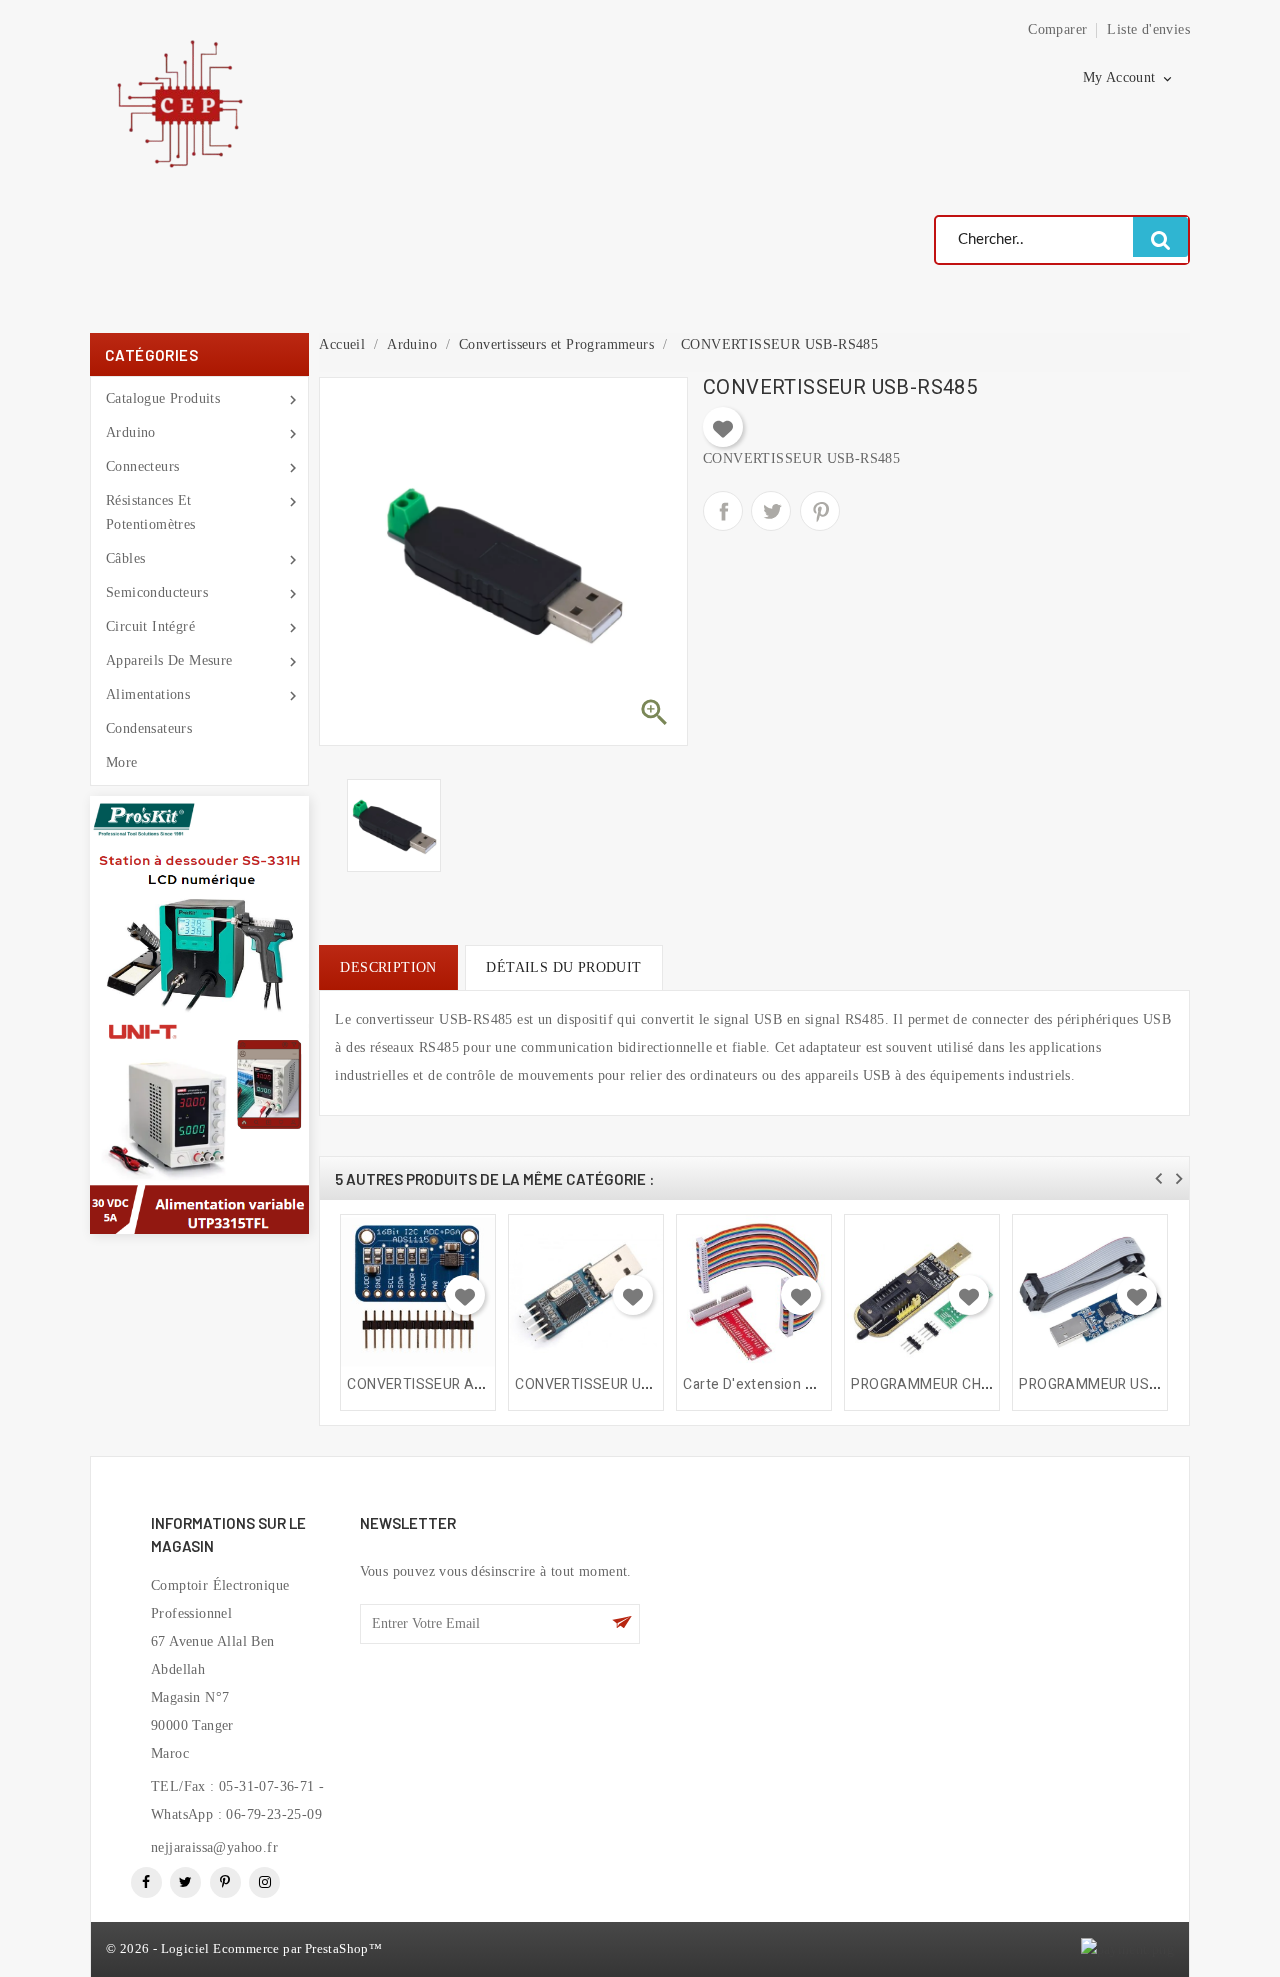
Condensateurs (149, 728)
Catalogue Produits (199, 400)
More (122, 762)
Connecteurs (199, 468)
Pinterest (820, 511)
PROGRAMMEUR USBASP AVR (1118, 1384)
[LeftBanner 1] (199, 905)
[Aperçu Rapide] (472, 1227)
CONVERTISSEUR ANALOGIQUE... (455, 1384)
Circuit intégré (199, 628)
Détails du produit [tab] (563, 967)
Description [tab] (388, 967)
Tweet (771, 511)
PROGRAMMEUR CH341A (933, 1384)
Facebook (146, 1882)
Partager (723, 511)
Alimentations (199, 696)
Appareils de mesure (199, 662)
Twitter (185, 1882)
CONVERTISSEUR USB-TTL (602, 1384)
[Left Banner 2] (199, 1124)
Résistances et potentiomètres (199, 512)
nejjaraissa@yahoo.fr (214, 1847)
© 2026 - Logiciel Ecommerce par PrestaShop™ (244, 1948)
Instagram (264, 1882)
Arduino (199, 434)
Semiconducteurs (199, 594)
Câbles (199, 560)
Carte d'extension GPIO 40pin (780, 1384)
